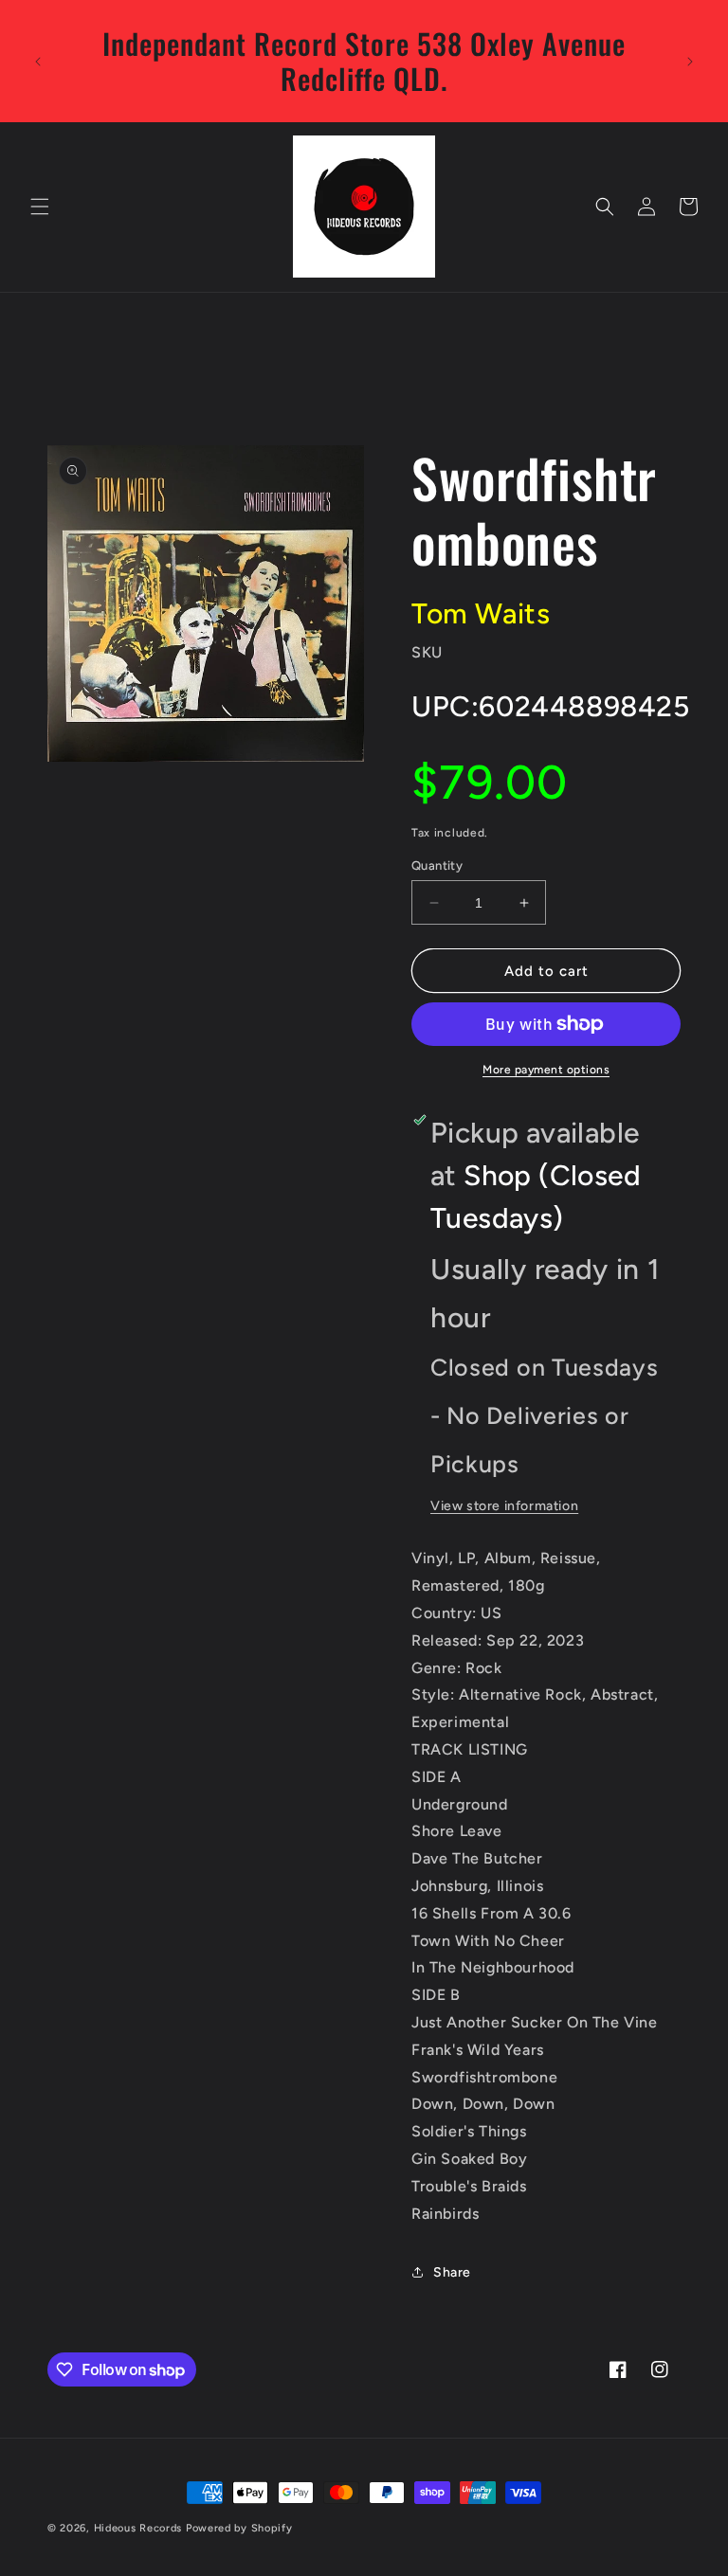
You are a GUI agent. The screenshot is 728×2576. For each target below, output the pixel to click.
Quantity (437, 865)
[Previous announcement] (38, 62)
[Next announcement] (690, 62)
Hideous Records (138, 2528)
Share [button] (452, 2272)
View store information (504, 1506)
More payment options (546, 1070)
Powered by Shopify (239, 2528)
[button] (40, 207)
